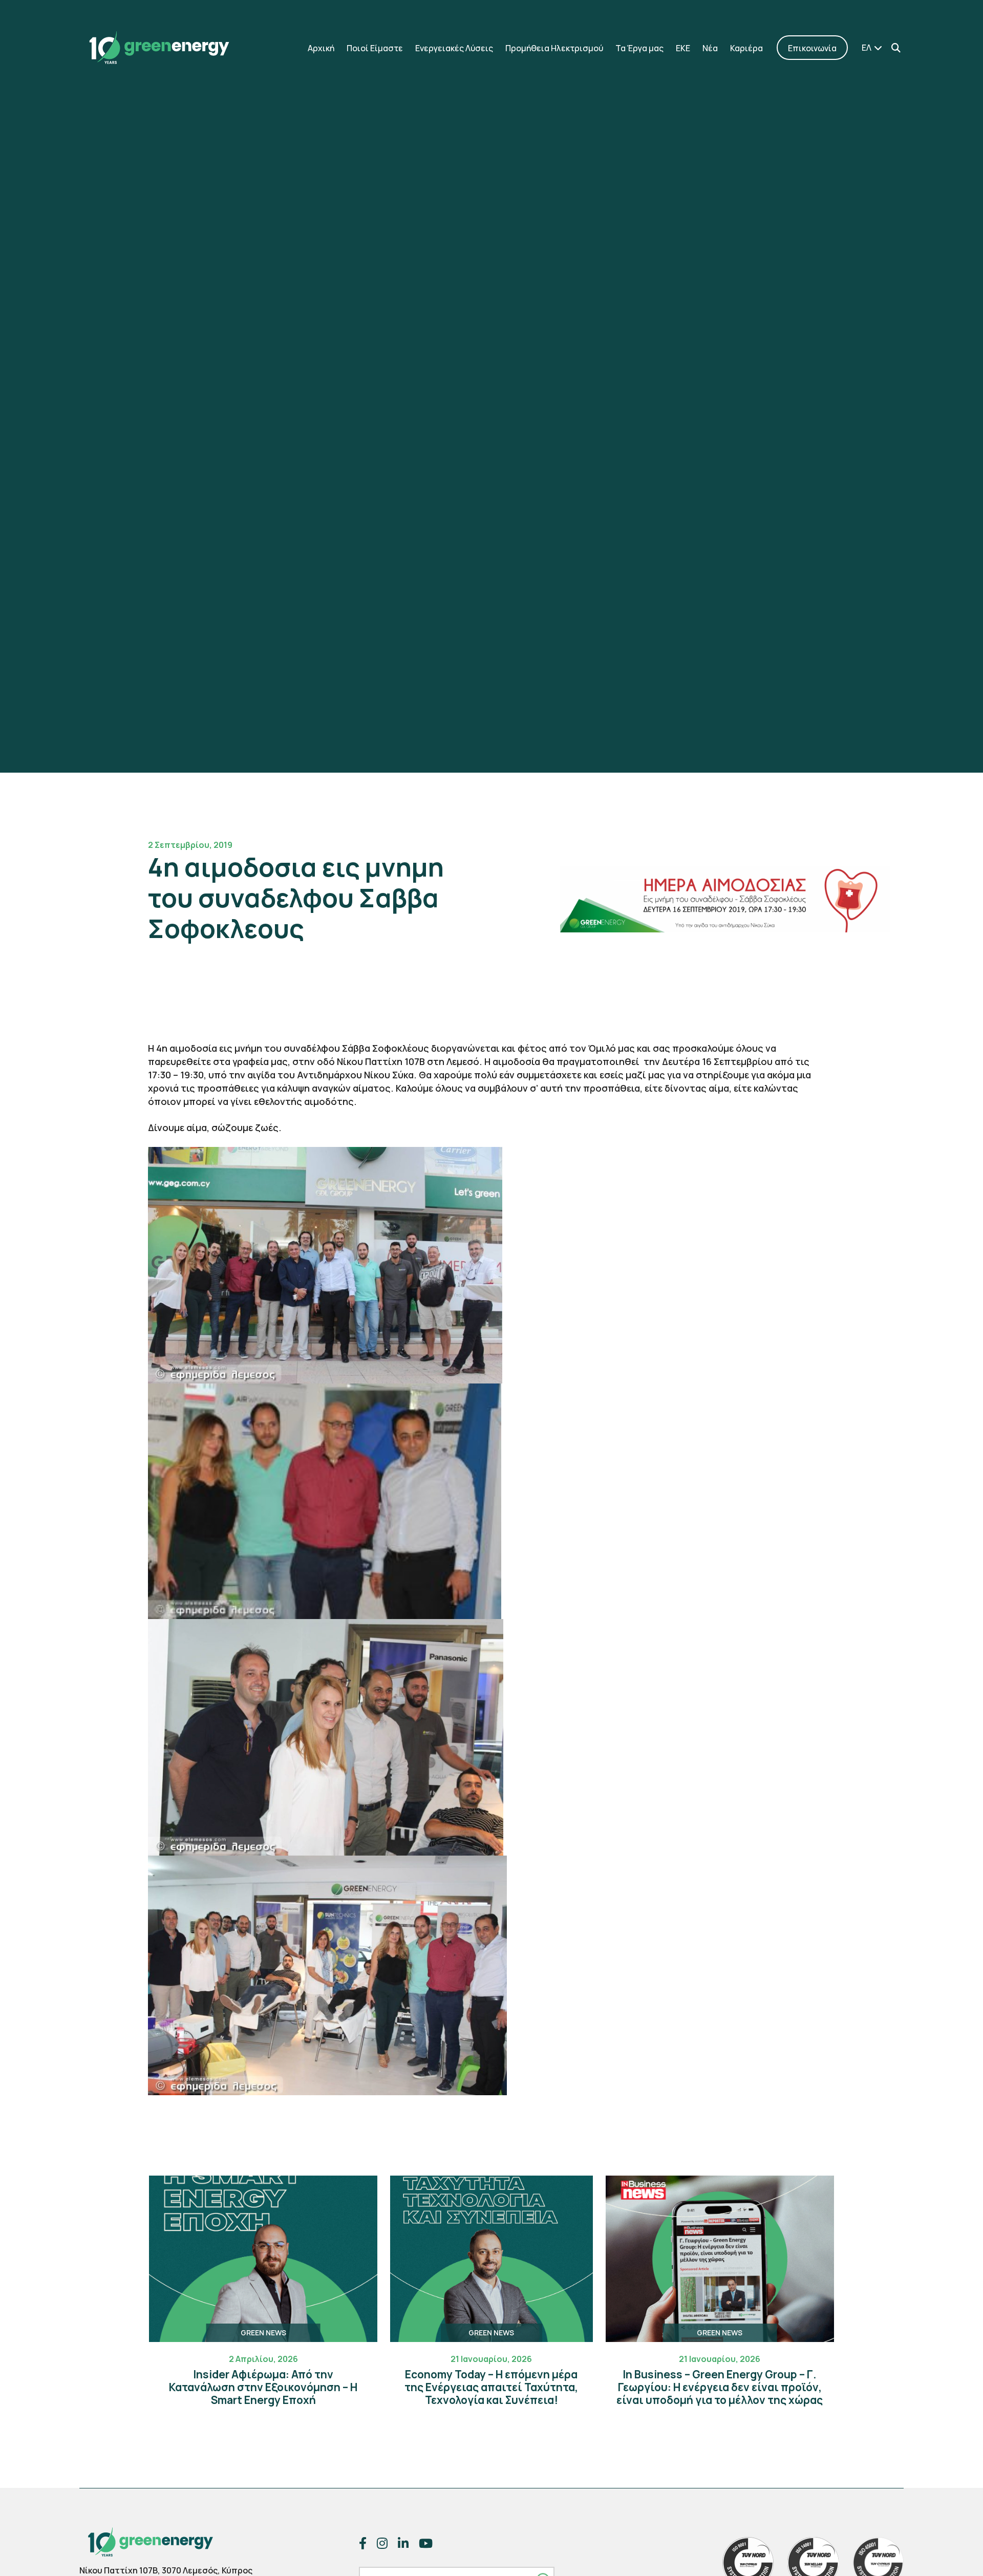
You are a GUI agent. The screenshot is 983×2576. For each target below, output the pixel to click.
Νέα (710, 48)
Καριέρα (746, 48)
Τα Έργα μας (639, 48)
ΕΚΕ (683, 48)
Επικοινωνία (812, 48)
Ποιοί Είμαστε (375, 48)
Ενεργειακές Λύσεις (454, 48)
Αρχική (321, 48)
